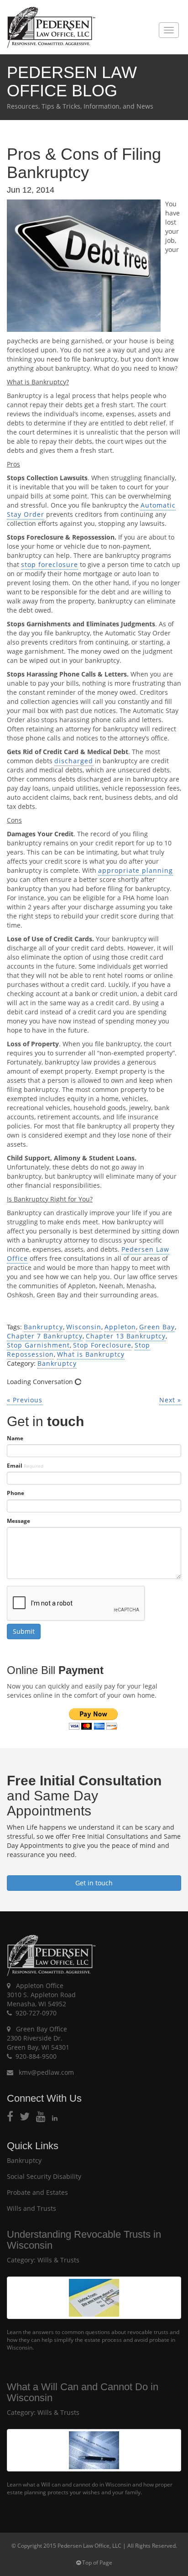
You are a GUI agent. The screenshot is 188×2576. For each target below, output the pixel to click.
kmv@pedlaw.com (45, 2072)
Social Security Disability (44, 2176)
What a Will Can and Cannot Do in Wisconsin (83, 2392)
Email (25, 1466)
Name (15, 1438)
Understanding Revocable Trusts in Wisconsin (84, 2240)
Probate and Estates (37, 2192)
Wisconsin (84, 1327)
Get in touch (94, 1883)
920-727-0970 (36, 2013)
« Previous (25, 1400)
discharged (74, 761)
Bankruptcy (43, 1327)
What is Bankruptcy (91, 1354)
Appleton (120, 1327)
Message (18, 1521)
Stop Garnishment (38, 1345)
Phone (16, 1493)
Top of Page (97, 2563)
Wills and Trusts (31, 2208)
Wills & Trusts (58, 2260)
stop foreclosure (50, 564)
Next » (170, 1400)
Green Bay (157, 1327)
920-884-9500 (36, 2056)
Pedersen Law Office (51, 28)
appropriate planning (136, 870)
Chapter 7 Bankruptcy (45, 1336)
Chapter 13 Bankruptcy (126, 1336)
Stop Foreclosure (102, 1345)
